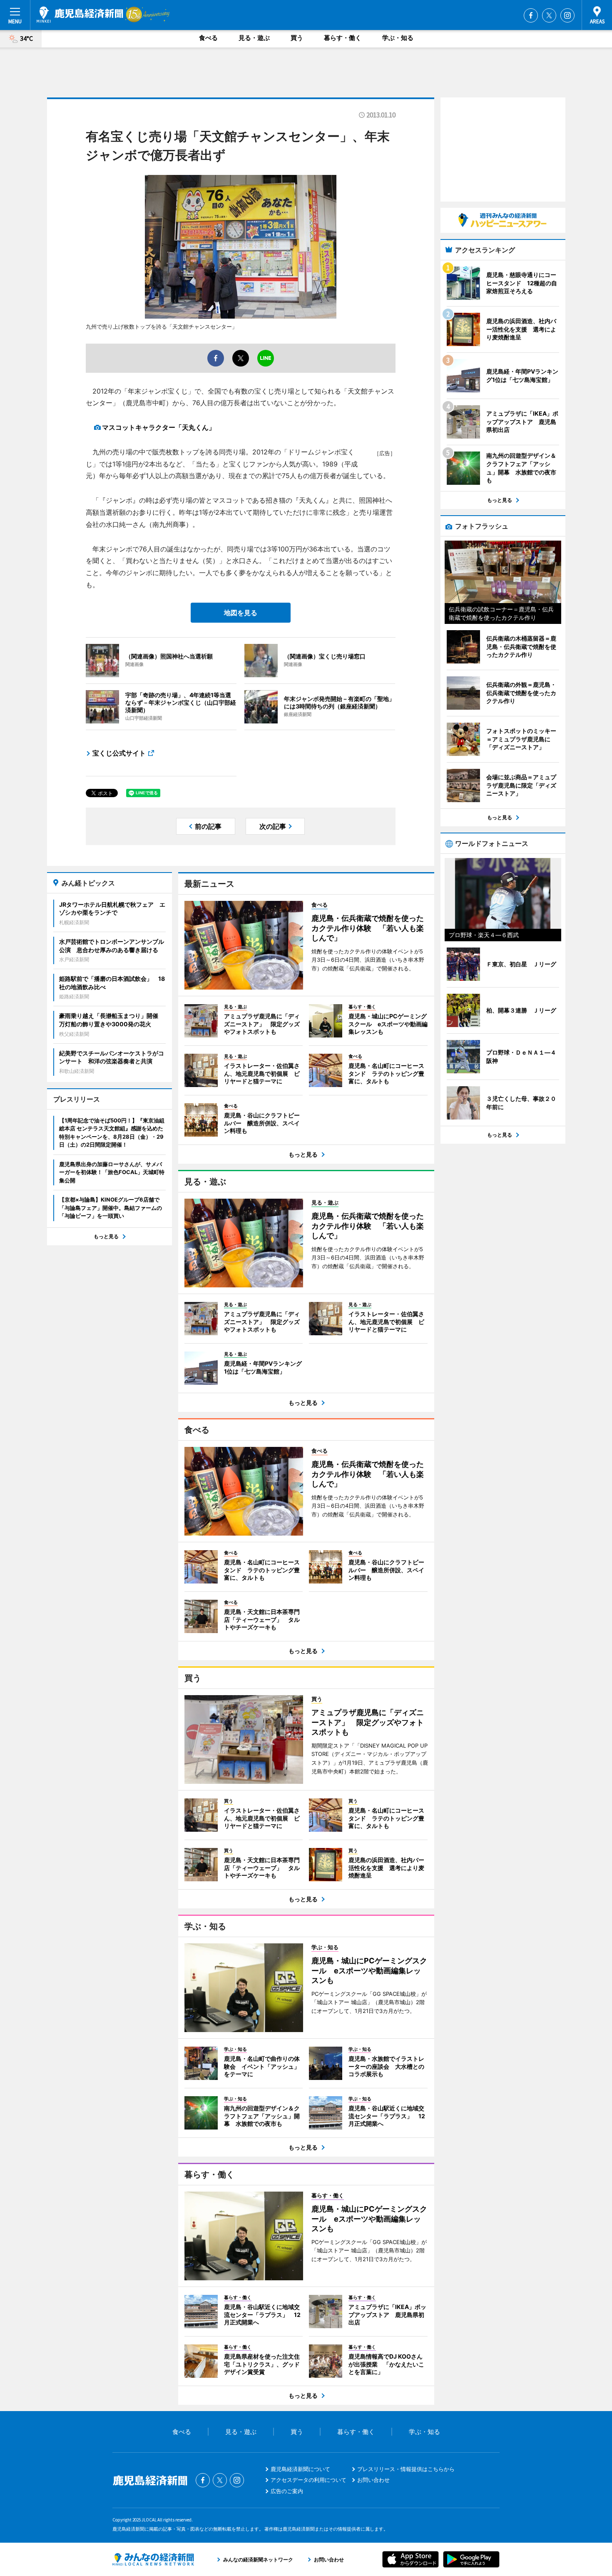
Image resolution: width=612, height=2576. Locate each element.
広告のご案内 (287, 2491)
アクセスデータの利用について (308, 2480)
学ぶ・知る (398, 38)
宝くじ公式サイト (119, 753)
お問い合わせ (373, 2480)
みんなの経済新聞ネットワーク (153, 2559)
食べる (208, 38)
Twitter (549, 15)
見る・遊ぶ (254, 38)
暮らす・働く (343, 38)
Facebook (531, 15)
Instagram (567, 15)
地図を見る (241, 613)
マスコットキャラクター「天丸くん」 (159, 427)
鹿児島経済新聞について (300, 2469)
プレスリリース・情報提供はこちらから (406, 2469)
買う (297, 38)
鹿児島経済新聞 (80, 15)
